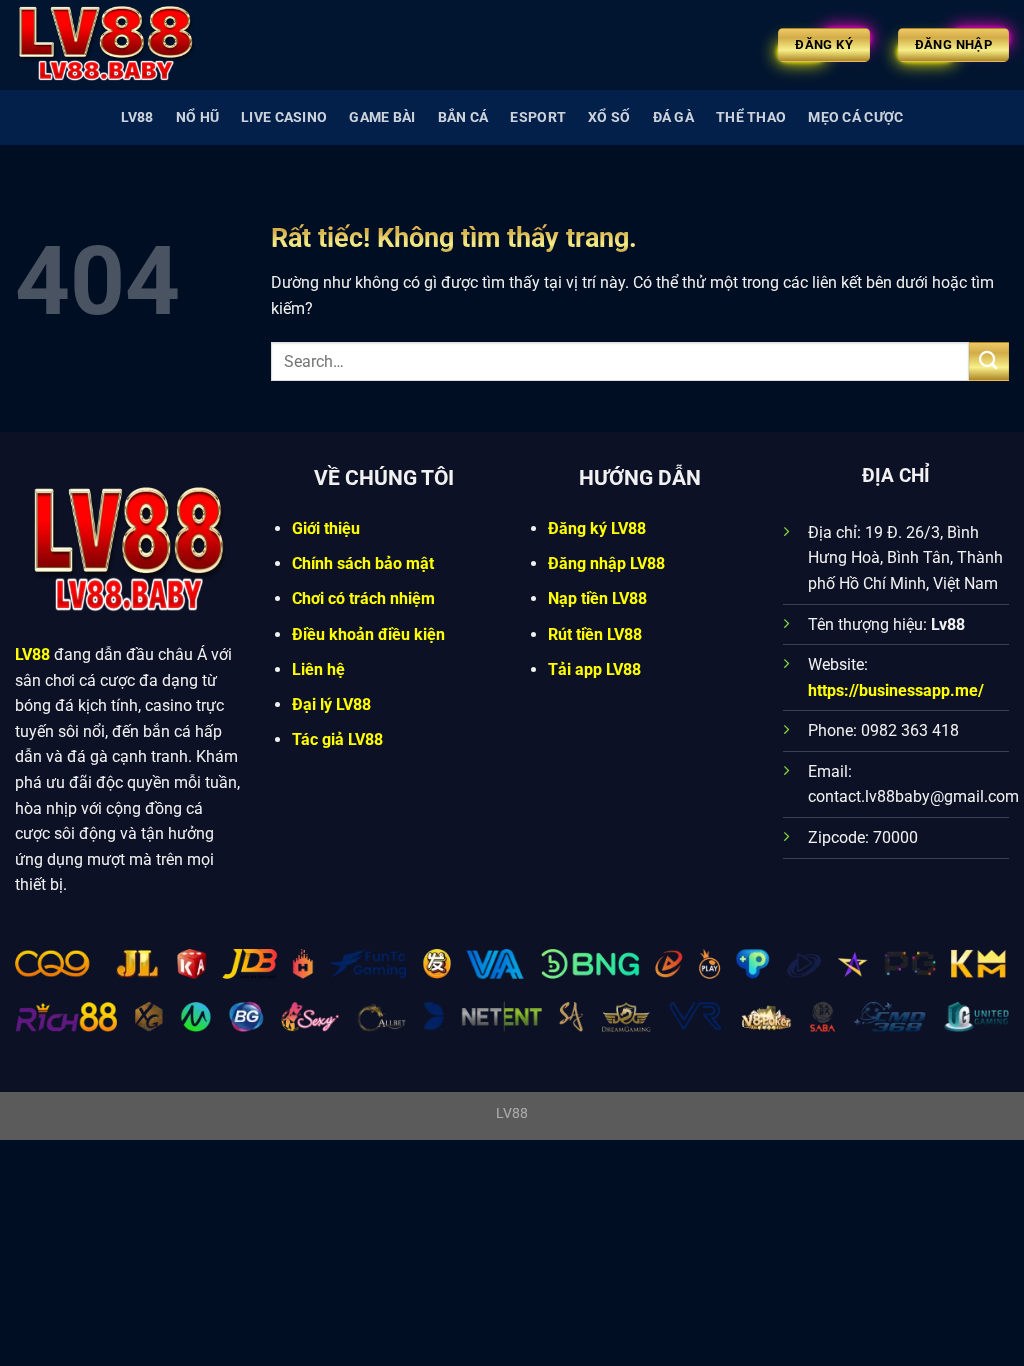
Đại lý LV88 (331, 704)
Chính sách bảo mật (363, 563)
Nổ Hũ (197, 117)
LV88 (137, 117)
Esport (538, 117)
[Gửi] (989, 361)
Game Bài (382, 117)
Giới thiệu (326, 528)
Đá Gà (673, 117)
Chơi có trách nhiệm (363, 598)
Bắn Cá (463, 117)
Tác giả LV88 (337, 739)
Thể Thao (751, 117)
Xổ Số (609, 117)
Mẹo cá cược (855, 117)
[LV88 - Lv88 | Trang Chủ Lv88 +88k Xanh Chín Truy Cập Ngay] (115, 45)
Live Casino (284, 117)
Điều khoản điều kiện (368, 634)
